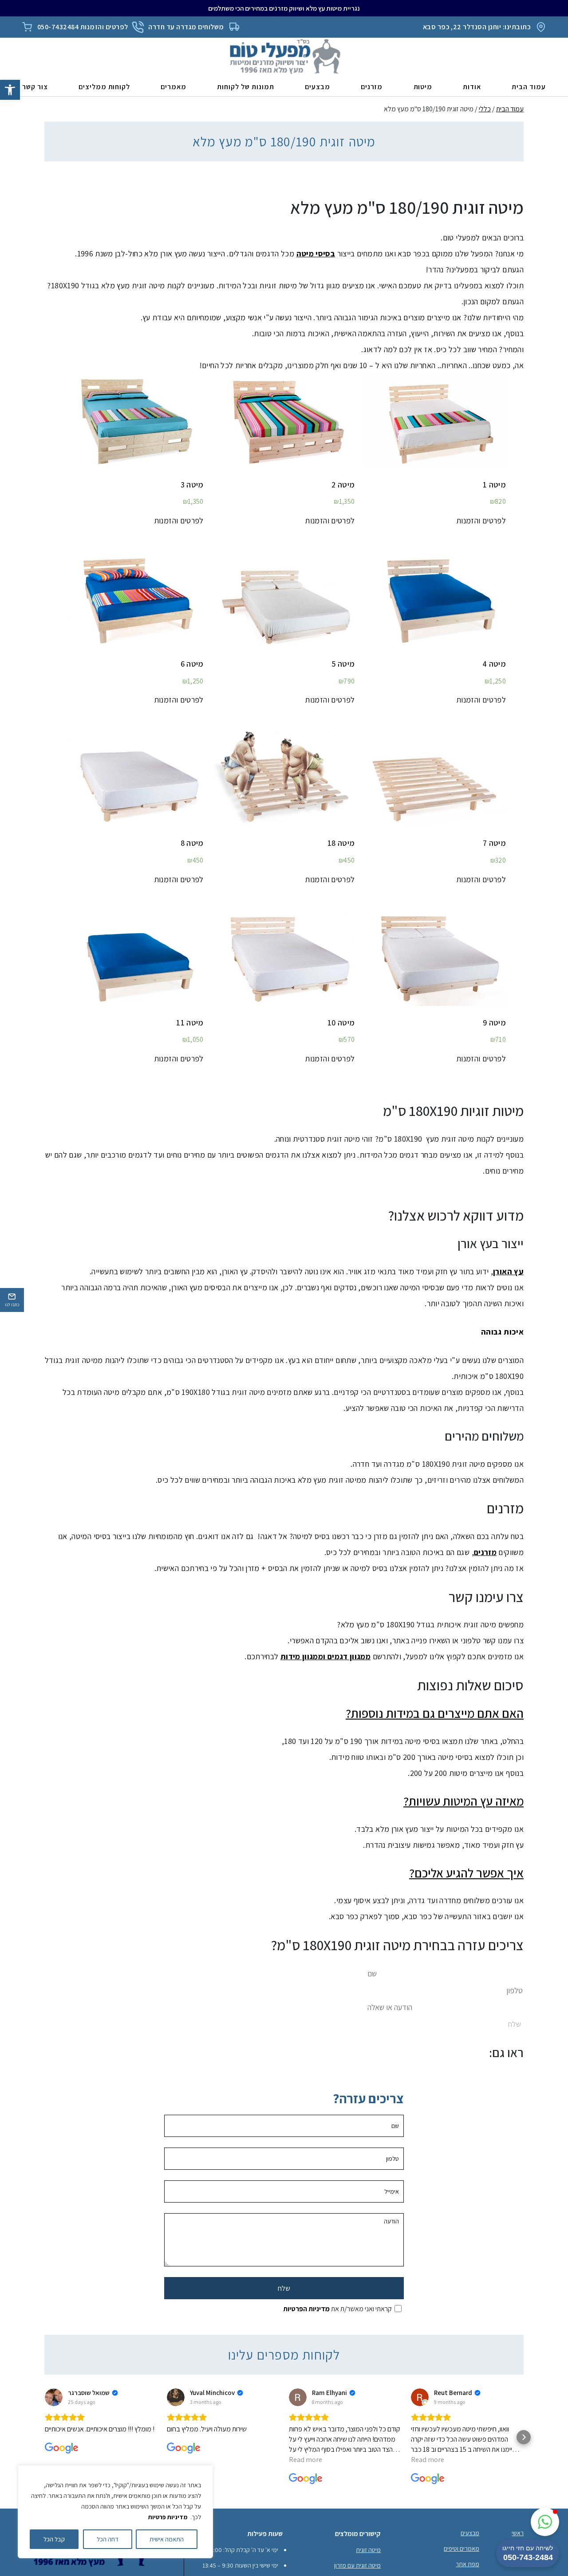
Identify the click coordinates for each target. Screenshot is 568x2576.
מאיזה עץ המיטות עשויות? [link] (463, 1801)
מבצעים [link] (318, 87)
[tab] (284, 1714)
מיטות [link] (423, 87)
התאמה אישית (167, 2539)
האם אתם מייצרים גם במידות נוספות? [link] (435, 1714)
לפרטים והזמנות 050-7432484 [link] (83, 27)
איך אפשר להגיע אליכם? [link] (466, 1873)
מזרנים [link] (372, 87)
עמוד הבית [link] (529, 87)
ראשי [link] (518, 2533)
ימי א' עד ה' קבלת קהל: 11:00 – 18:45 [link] (233, 2550)
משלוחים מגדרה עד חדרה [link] (186, 27)
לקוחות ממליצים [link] (104, 87)
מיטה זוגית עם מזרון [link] (357, 2566)
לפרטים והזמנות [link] (481, 521)
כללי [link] (485, 109)
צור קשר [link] (35, 87)
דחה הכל (108, 2539)
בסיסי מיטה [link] (316, 253)
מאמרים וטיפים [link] (461, 2549)
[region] (115, 2512)
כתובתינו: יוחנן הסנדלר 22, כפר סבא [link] (477, 27)
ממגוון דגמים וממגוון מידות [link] (325, 1657)
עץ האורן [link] (508, 1271)
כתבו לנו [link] (12, 1305)
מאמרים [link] (174, 87)
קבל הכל (54, 2539)
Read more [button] (306, 2460)
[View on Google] (54, 2398)
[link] (10, 90)
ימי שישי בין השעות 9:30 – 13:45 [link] (240, 2566)
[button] (44, 2438)
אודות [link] (472, 87)
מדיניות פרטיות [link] (168, 2517)
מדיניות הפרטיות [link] (306, 2309)
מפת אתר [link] (467, 2564)
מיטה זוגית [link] (368, 2550)
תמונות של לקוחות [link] (245, 87)
